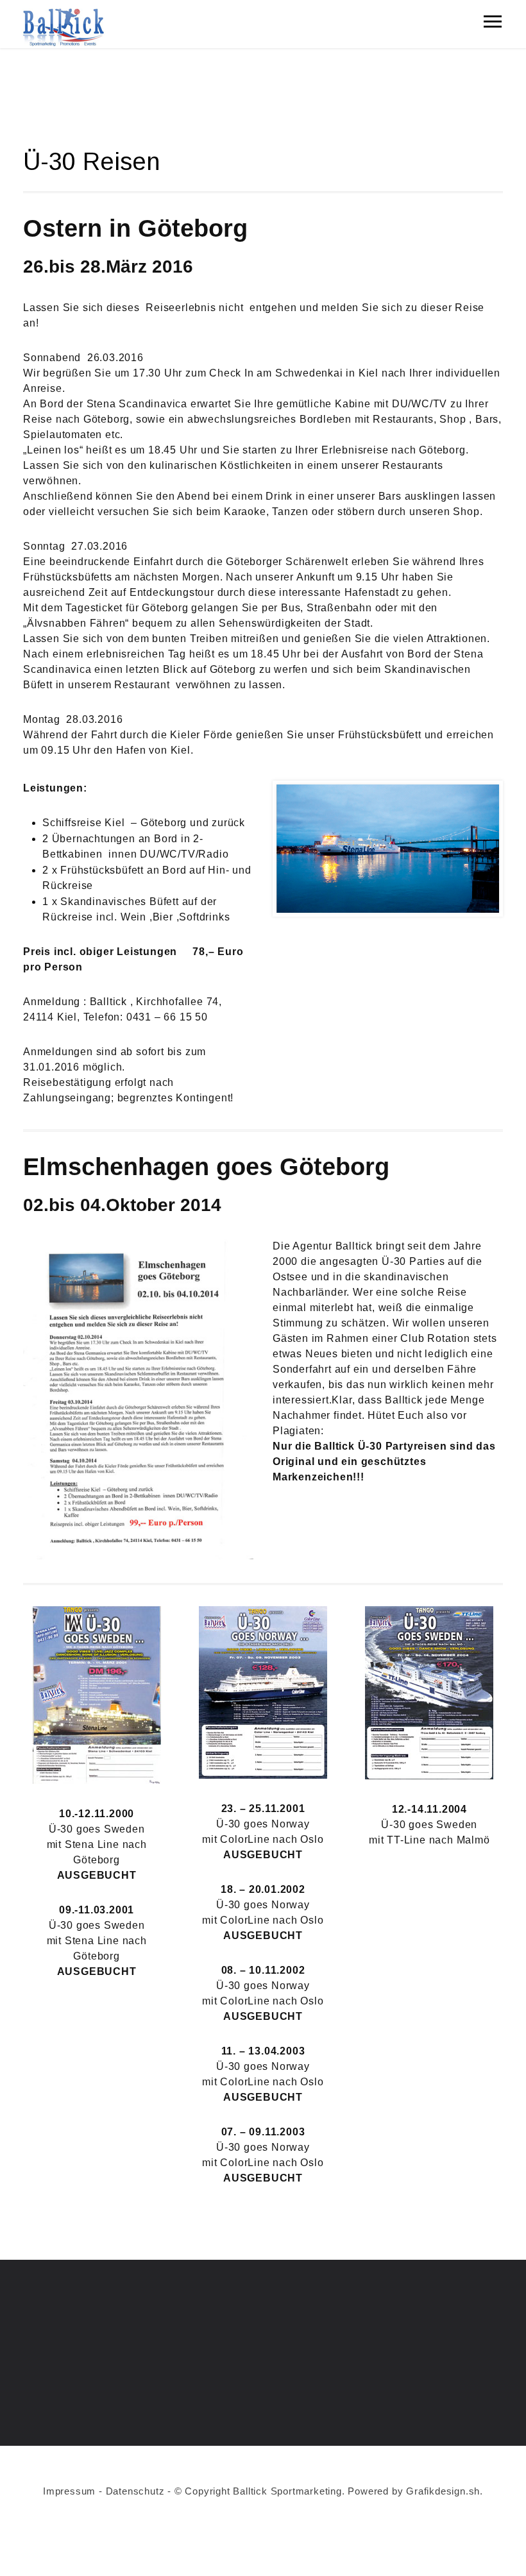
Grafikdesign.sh (443, 2491)
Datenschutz (135, 2491)
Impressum (69, 2491)
